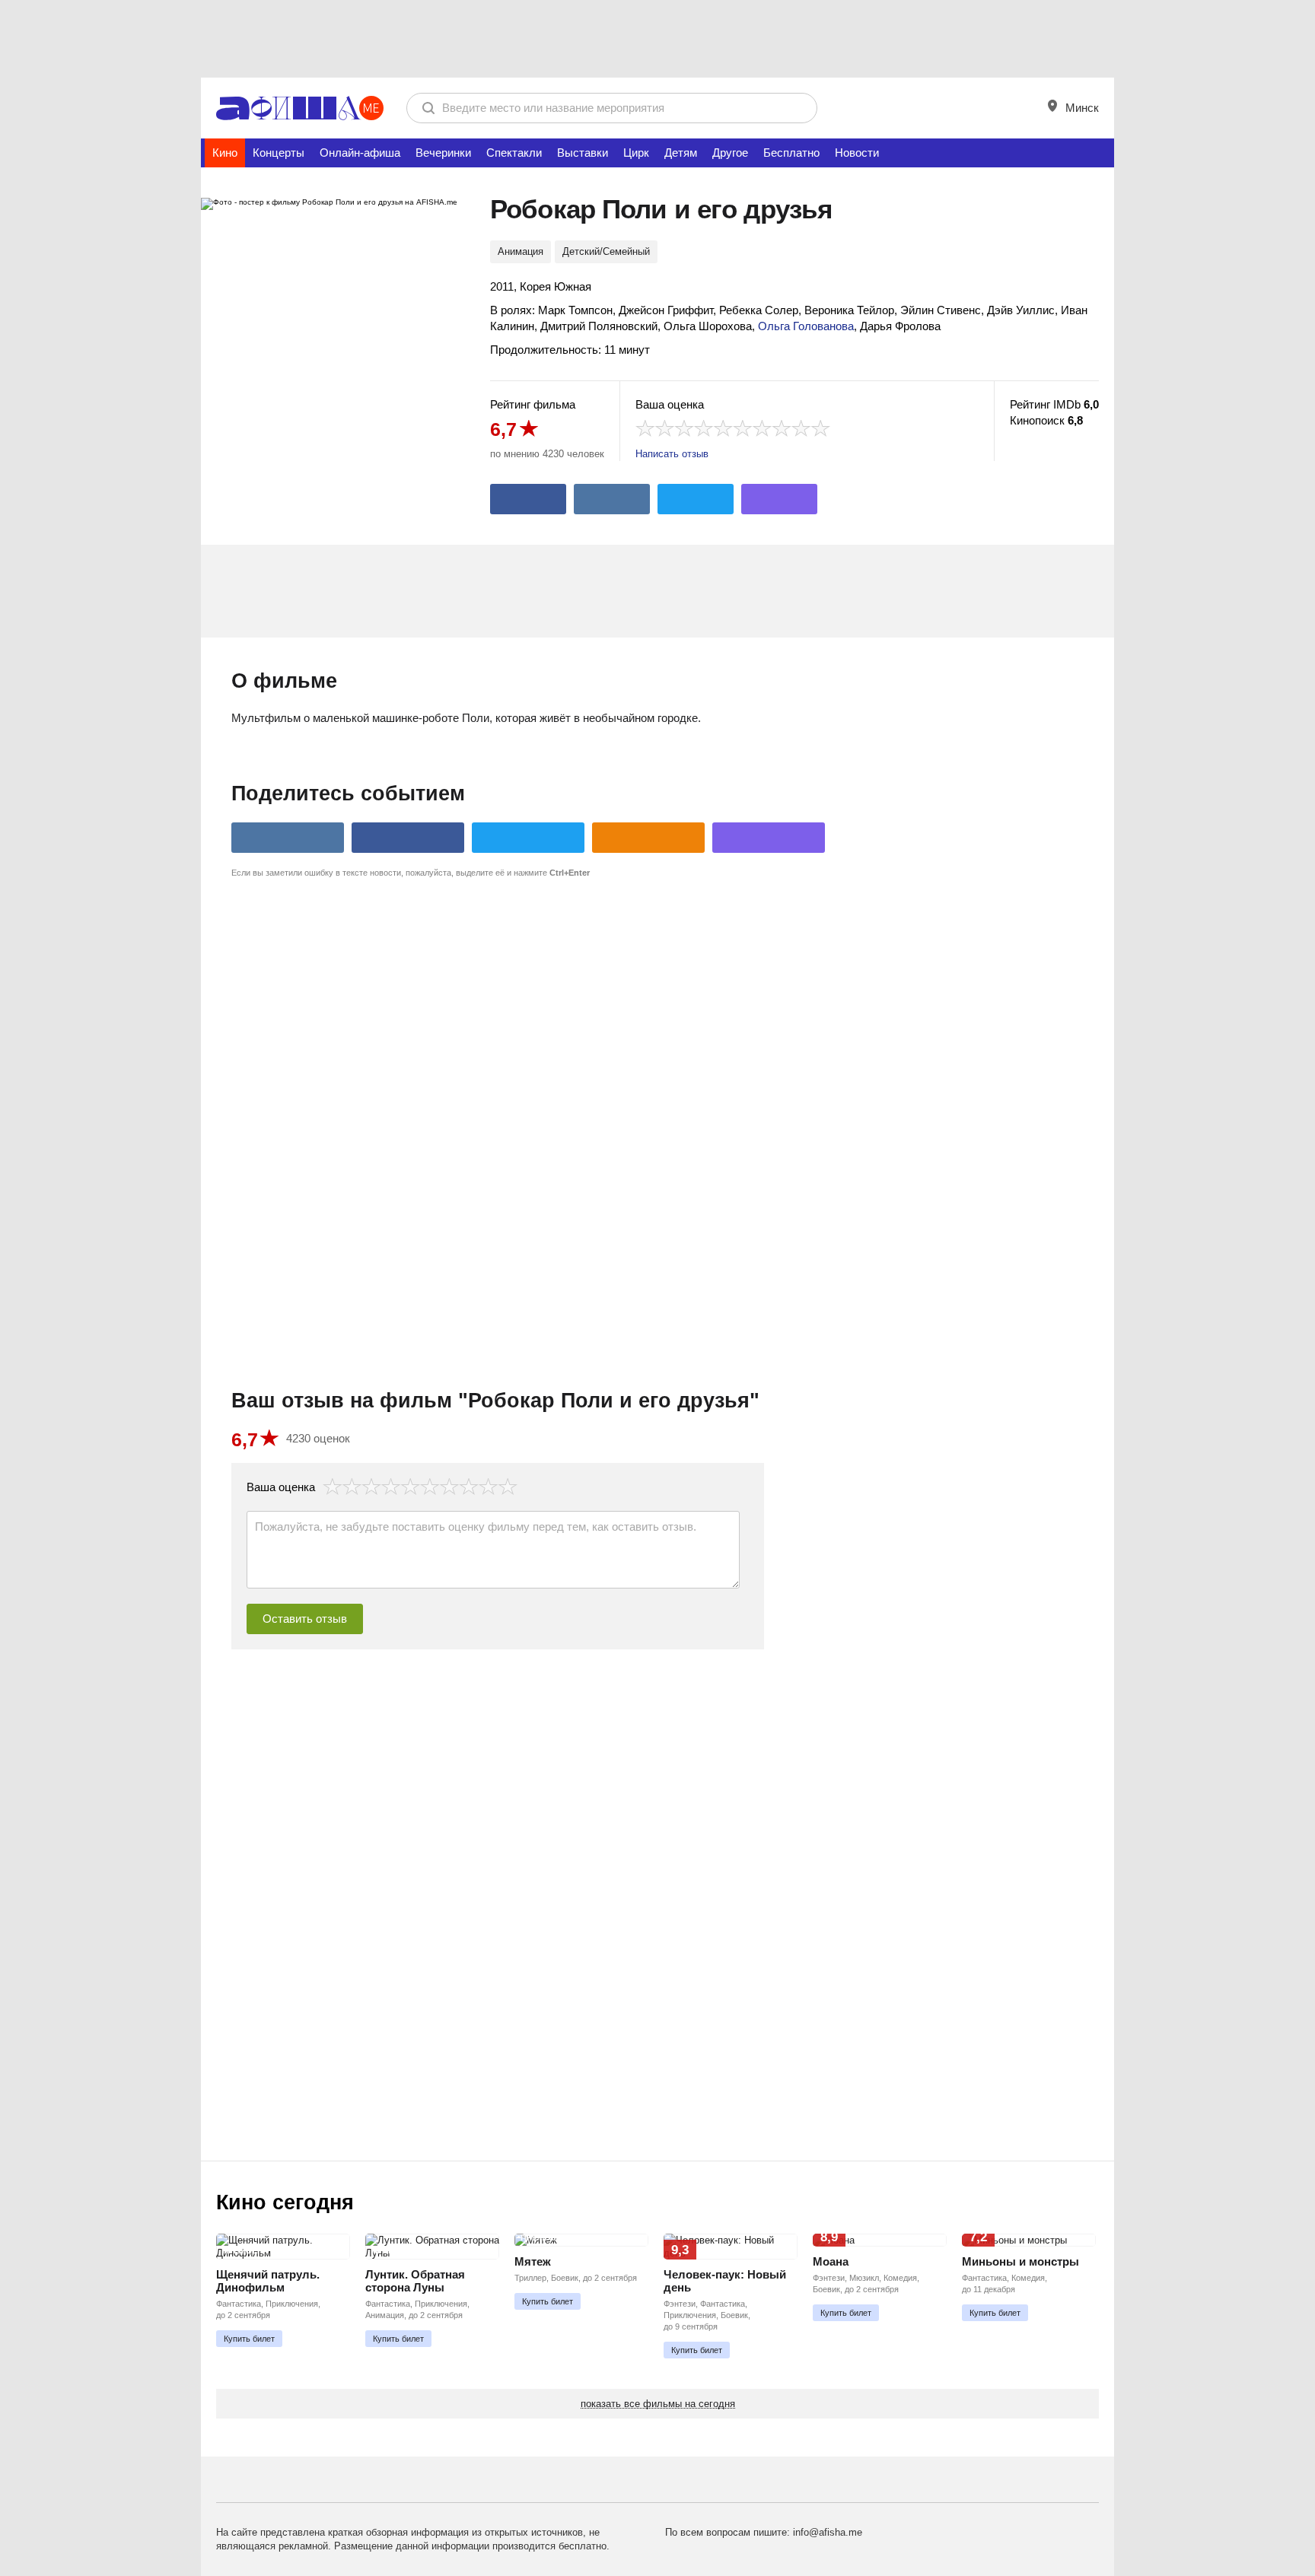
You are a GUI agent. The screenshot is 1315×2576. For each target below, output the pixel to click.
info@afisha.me (828, 2532)
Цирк (636, 153)
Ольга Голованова (806, 326)
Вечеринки (443, 153)
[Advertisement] (657, 38)
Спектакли (514, 153)
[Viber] (779, 499)
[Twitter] (696, 499)
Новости (857, 153)
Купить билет (249, 2339)
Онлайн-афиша (360, 153)
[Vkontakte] (612, 499)
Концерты (279, 153)
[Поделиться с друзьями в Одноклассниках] (648, 838)
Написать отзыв (672, 454)
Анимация (521, 251)
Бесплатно (791, 153)
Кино (225, 153)
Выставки (583, 153)
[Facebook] (528, 499)
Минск (1081, 108)
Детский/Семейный (606, 251)
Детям (681, 153)
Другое (730, 153)
